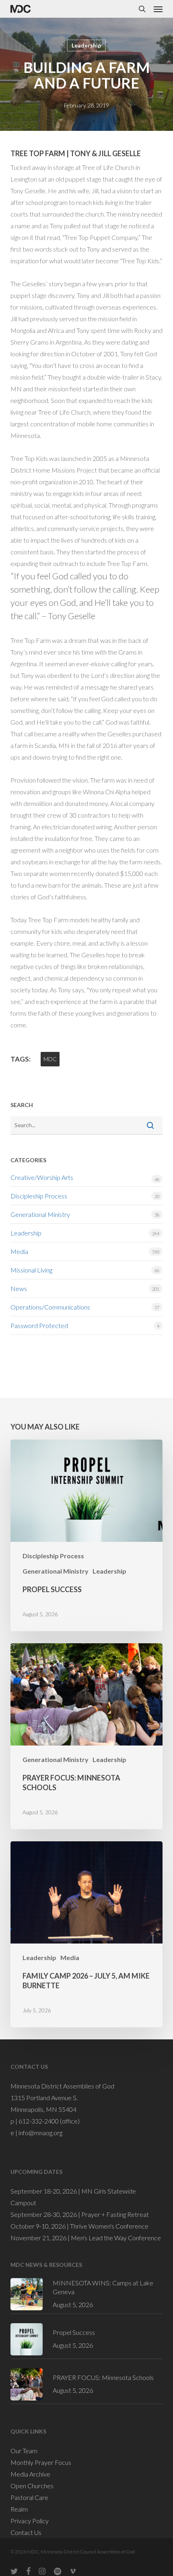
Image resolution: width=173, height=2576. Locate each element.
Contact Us (26, 2532)
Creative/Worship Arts (42, 1177)
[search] (142, 9)
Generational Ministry (40, 1214)
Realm (19, 2509)
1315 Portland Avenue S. (44, 2098)
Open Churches (32, 2486)
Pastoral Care (29, 2497)
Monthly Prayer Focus (41, 2462)
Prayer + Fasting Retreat (115, 2214)
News (19, 1288)
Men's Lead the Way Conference (116, 2238)
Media (19, 1251)
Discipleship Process (39, 1196)
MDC (50, 1059)
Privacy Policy (30, 2521)
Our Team (24, 2451)
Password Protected (39, 1325)
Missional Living (31, 1270)
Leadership (86, 45)
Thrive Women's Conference (109, 2226)
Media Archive (30, 2474)
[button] (158, 9)
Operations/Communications (50, 1307)
